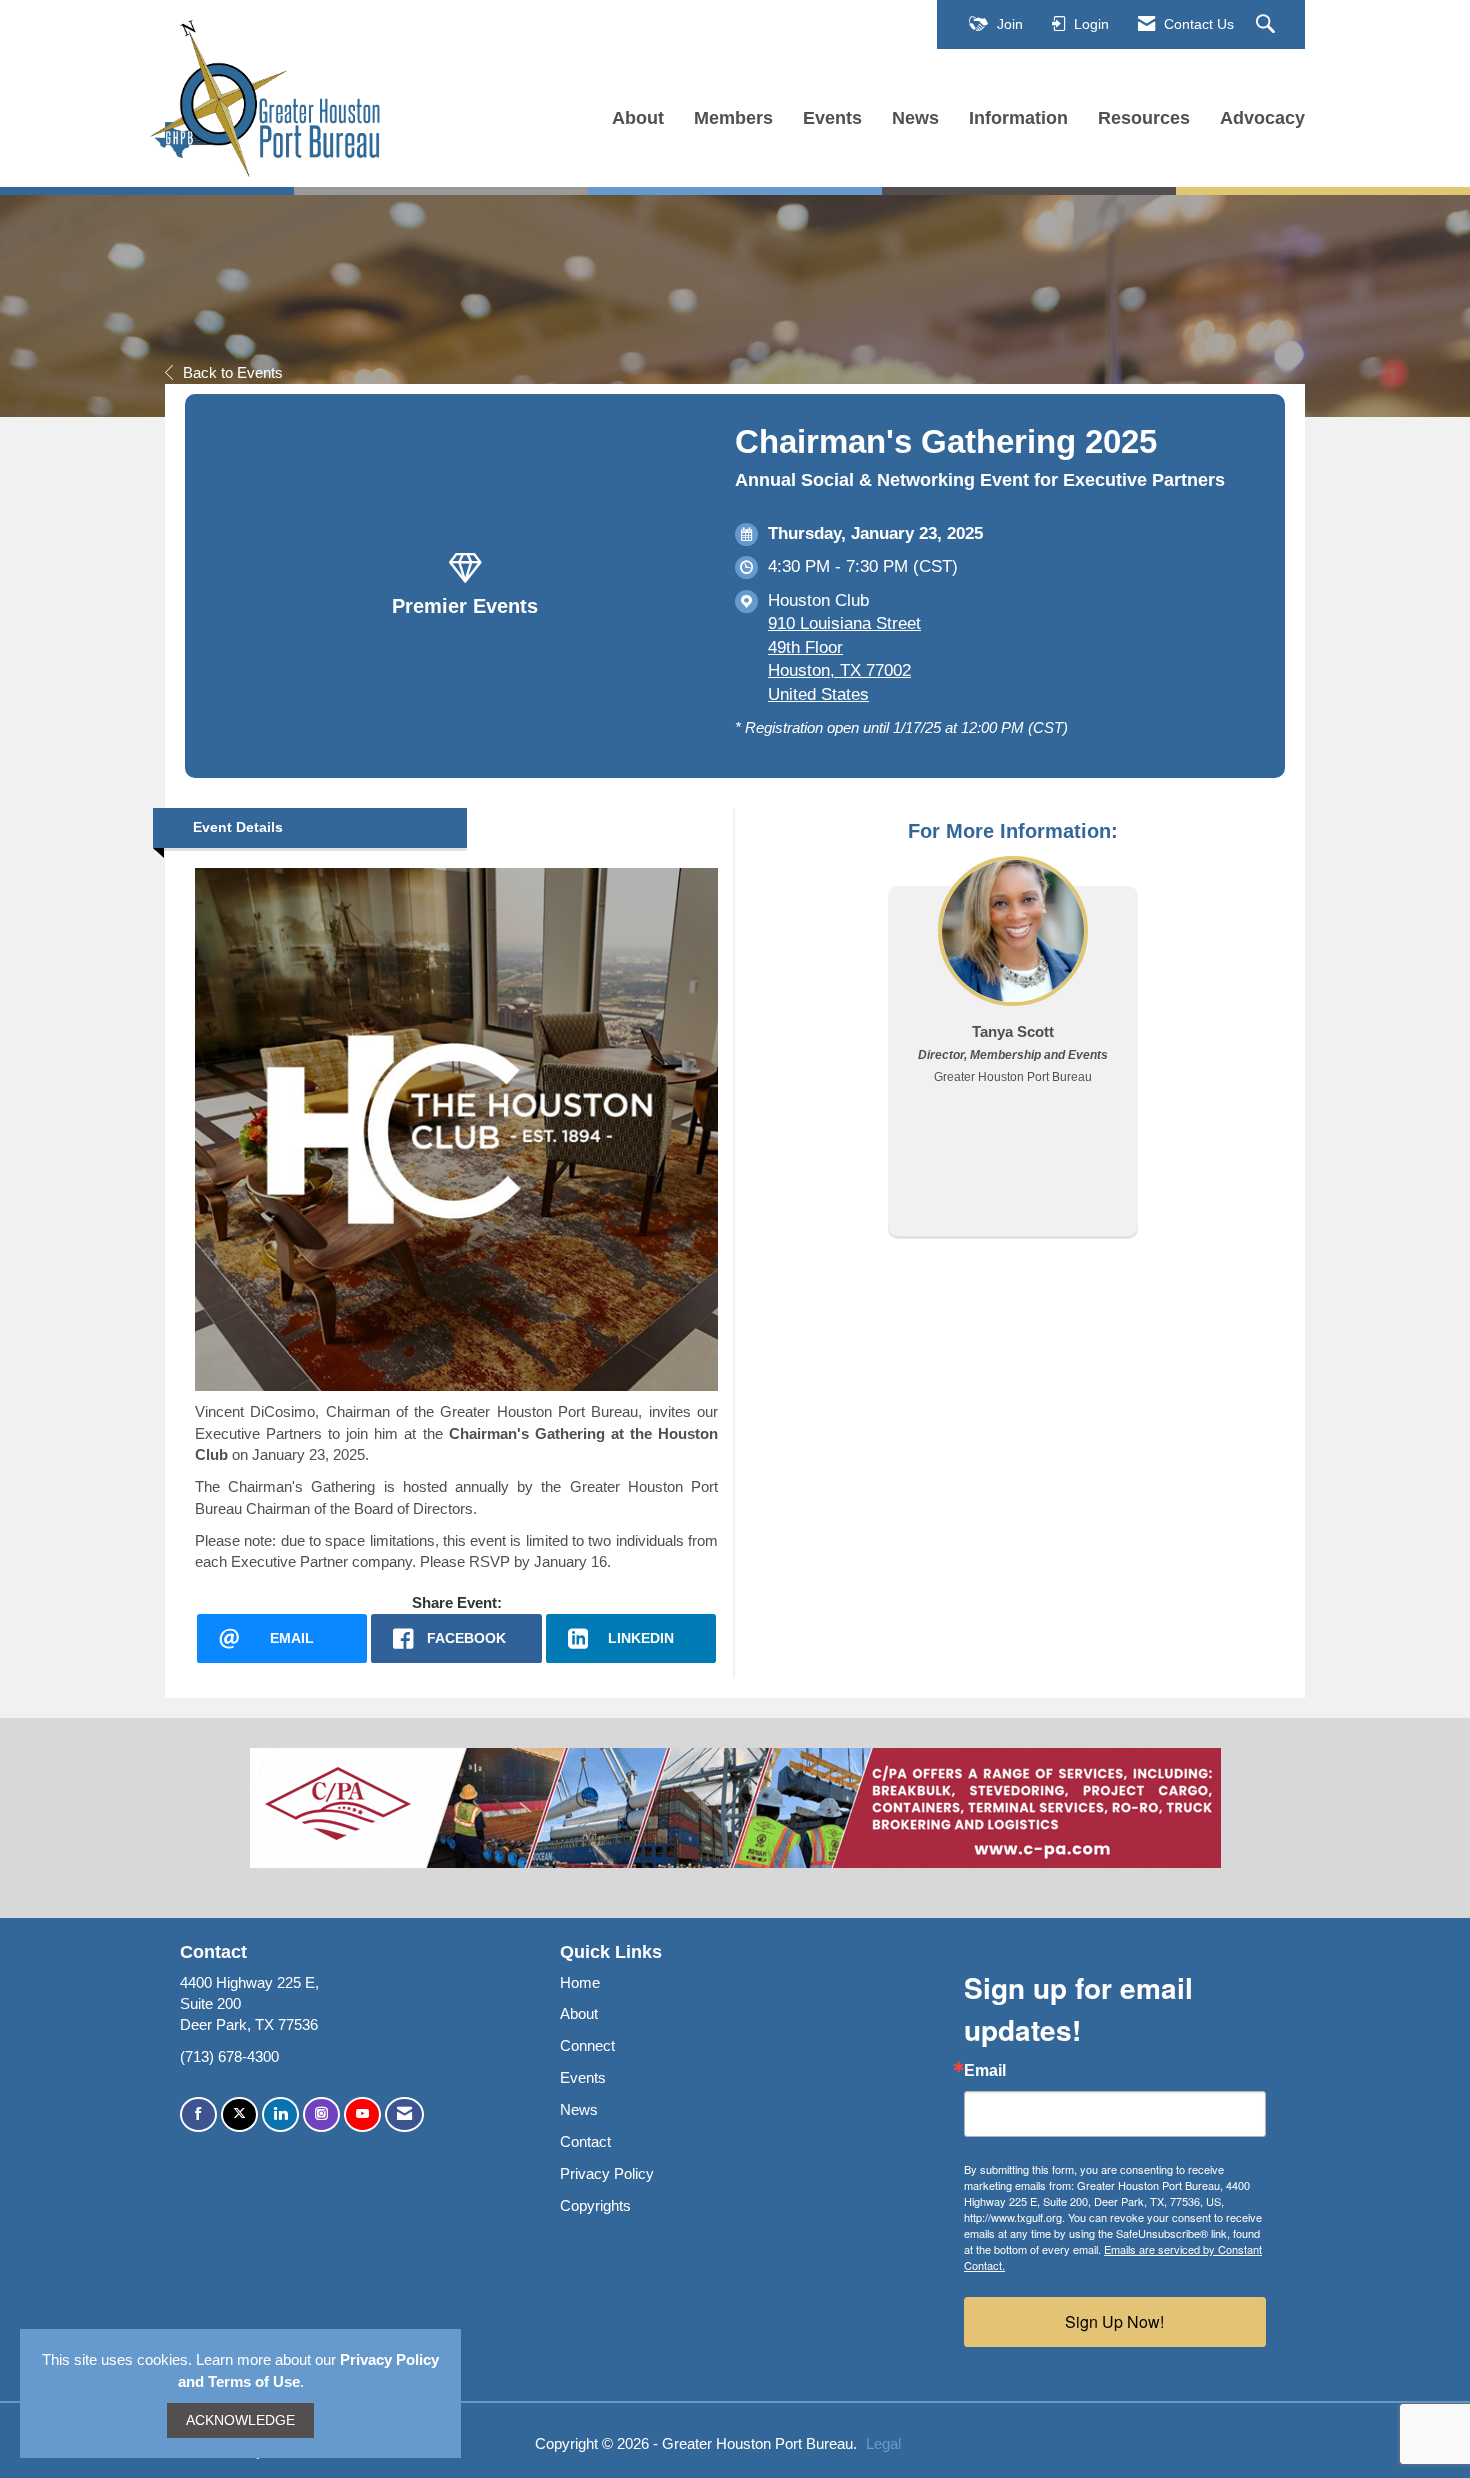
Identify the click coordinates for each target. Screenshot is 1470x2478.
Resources (1144, 118)
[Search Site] (1268, 25)
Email (985, 2071)
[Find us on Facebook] (198, 2114)
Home (580, 1982)
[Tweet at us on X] (239, 2114)
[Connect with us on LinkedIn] (280, 2114)
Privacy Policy (607, 2173)
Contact (585, 2141)
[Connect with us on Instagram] (321, 2114)
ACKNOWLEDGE (240, 2420)
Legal (883, 2443)
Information (1018, 118)
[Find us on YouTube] (362, 2114)
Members (733, 118)
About (638, 118)
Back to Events (233, 372)
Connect (587, 2045)
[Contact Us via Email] (404, 2114)
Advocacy (1262, 118)
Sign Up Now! (1114, 2321)
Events (832, 118)
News (915, 118)
